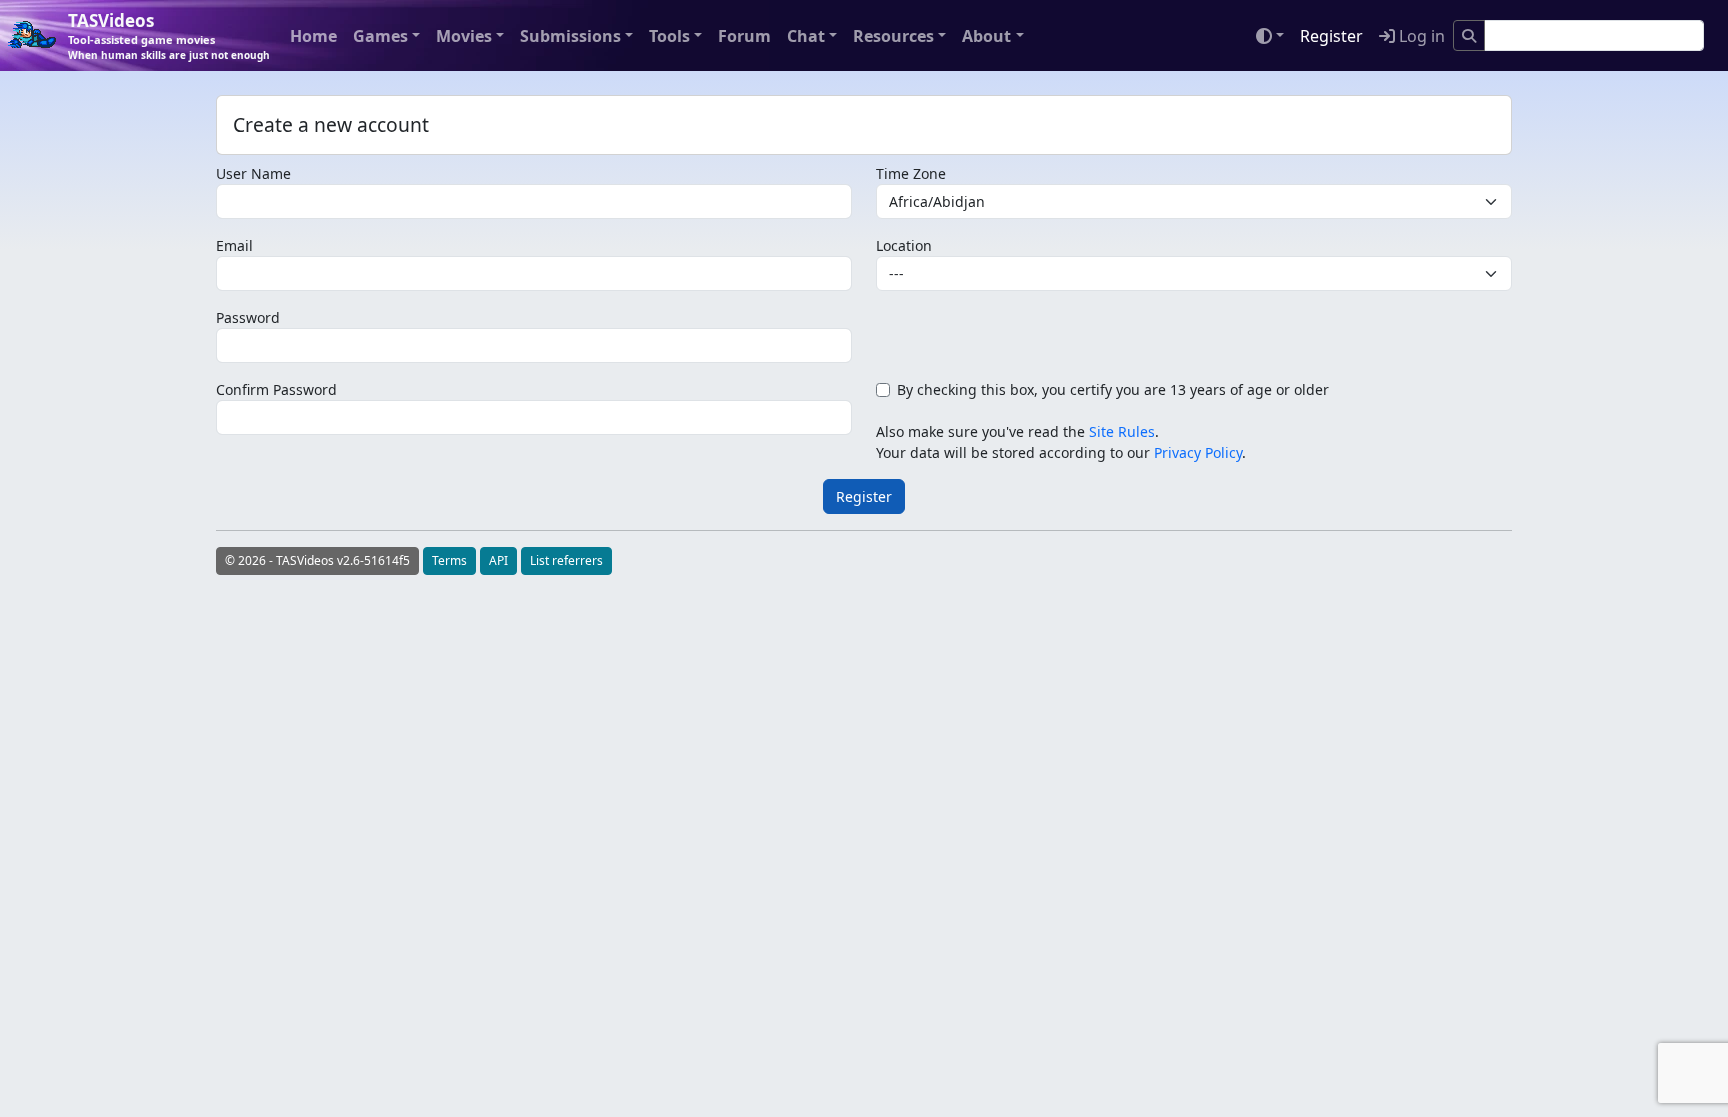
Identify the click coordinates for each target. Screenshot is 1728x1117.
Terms (449, 560)
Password (248, 317)
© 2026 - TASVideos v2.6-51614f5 (317, 560)
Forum (744, 36)
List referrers (566, 560)
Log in (1420, 36)
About (986, 36)
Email (234, 245)
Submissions (570, 36)
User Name (253, 173)
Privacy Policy (1198, 452)
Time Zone (911, 173)
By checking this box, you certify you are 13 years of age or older (1113, 389)
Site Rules (1122, 431)
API (498, 560)
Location (904, 245)
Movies (464, 36)
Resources (893, 36)
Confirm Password (276, 389)
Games (380, 36)
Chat (806, 36)
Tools (669, 36)
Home (313, 36)
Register (1331, 36)
